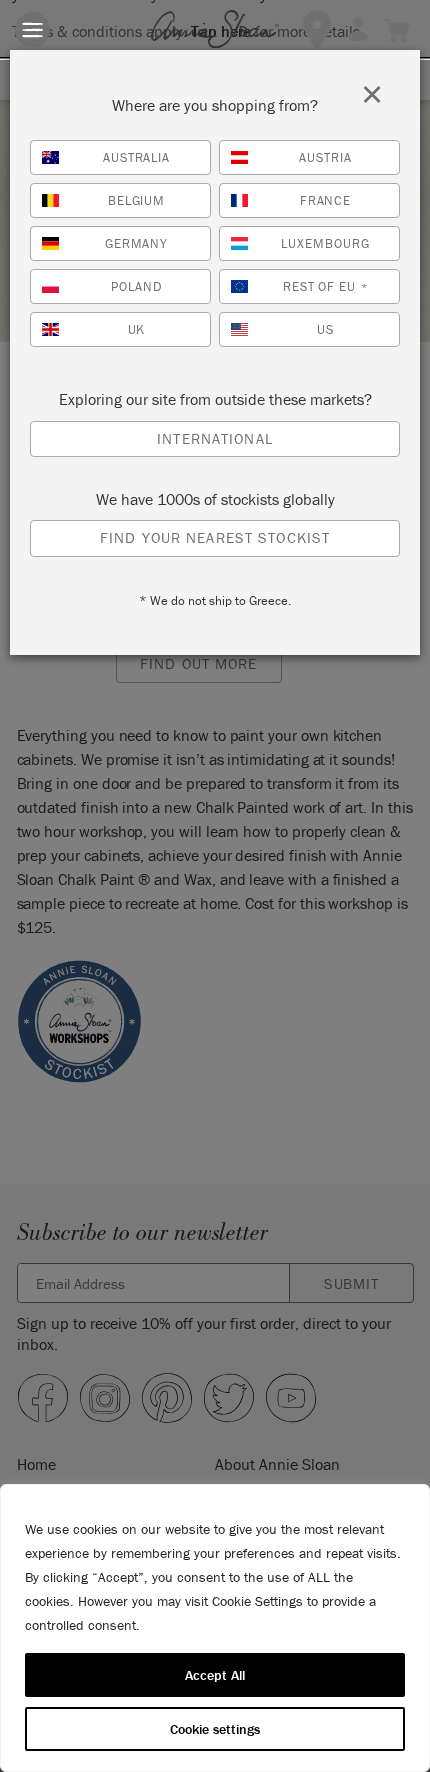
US (325, 329)
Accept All (215, 1675)
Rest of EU (326, 286)
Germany (137, 243)
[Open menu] (32, 29)
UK (137, 329)
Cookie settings (215, 1729)
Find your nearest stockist (215, 537)
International (215, 438)
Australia (137, 157)
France (326, 200)
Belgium (137, 200)
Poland (136, 286)
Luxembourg (325, 243)
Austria (325, 157)
